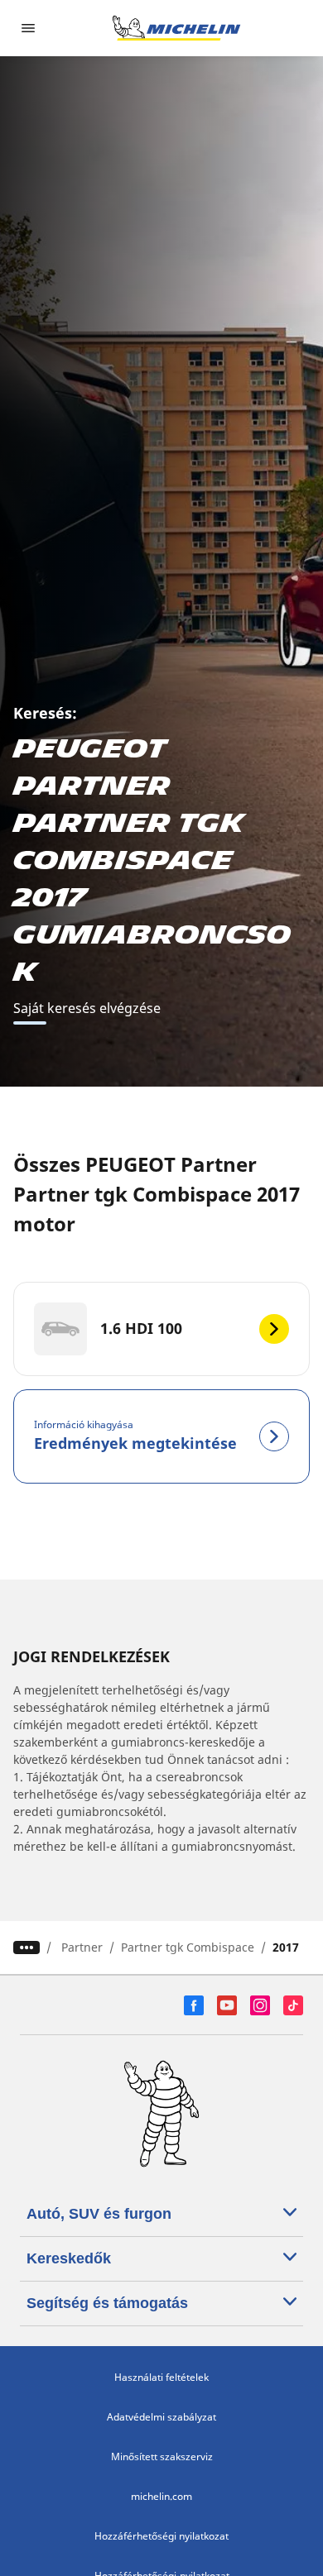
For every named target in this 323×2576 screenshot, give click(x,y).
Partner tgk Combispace (188, 1947)
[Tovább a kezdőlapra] (176, 28)
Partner (82, 1947)
